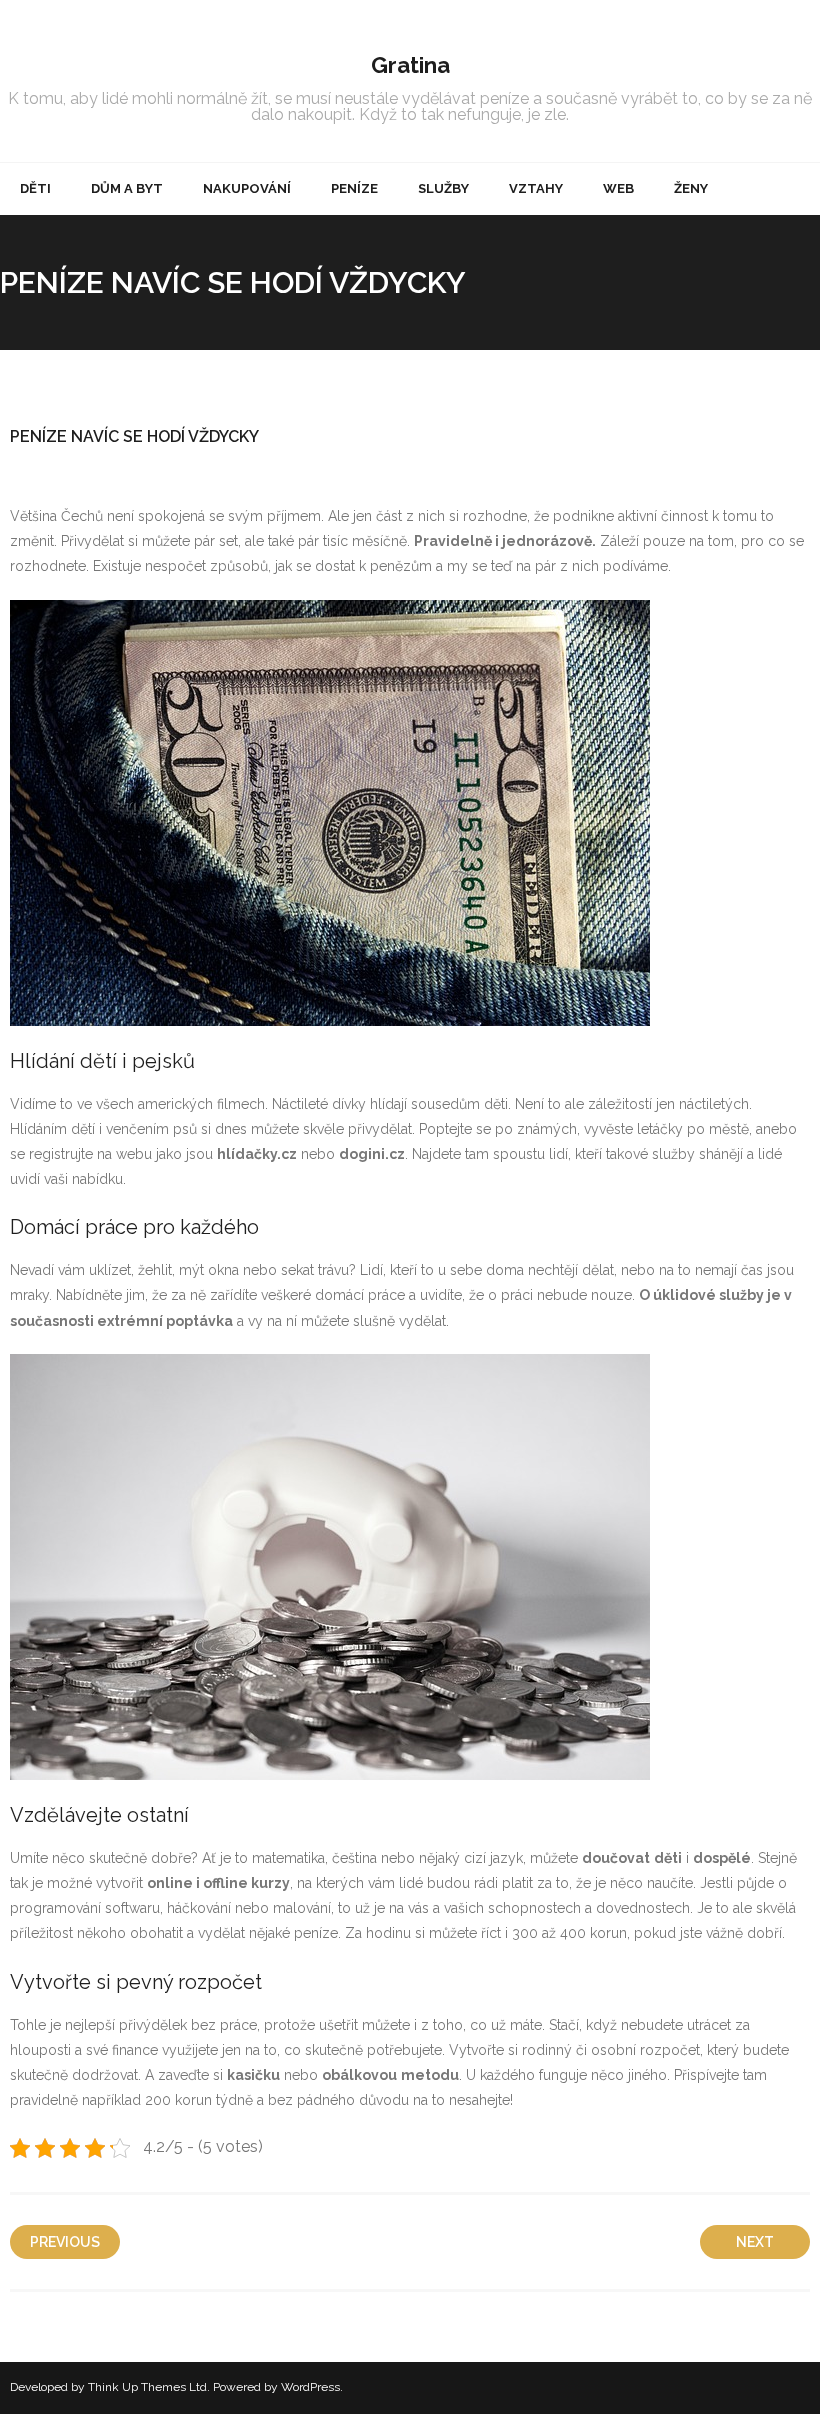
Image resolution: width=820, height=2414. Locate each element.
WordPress (310, 2387)
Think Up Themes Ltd (147, 2387)
